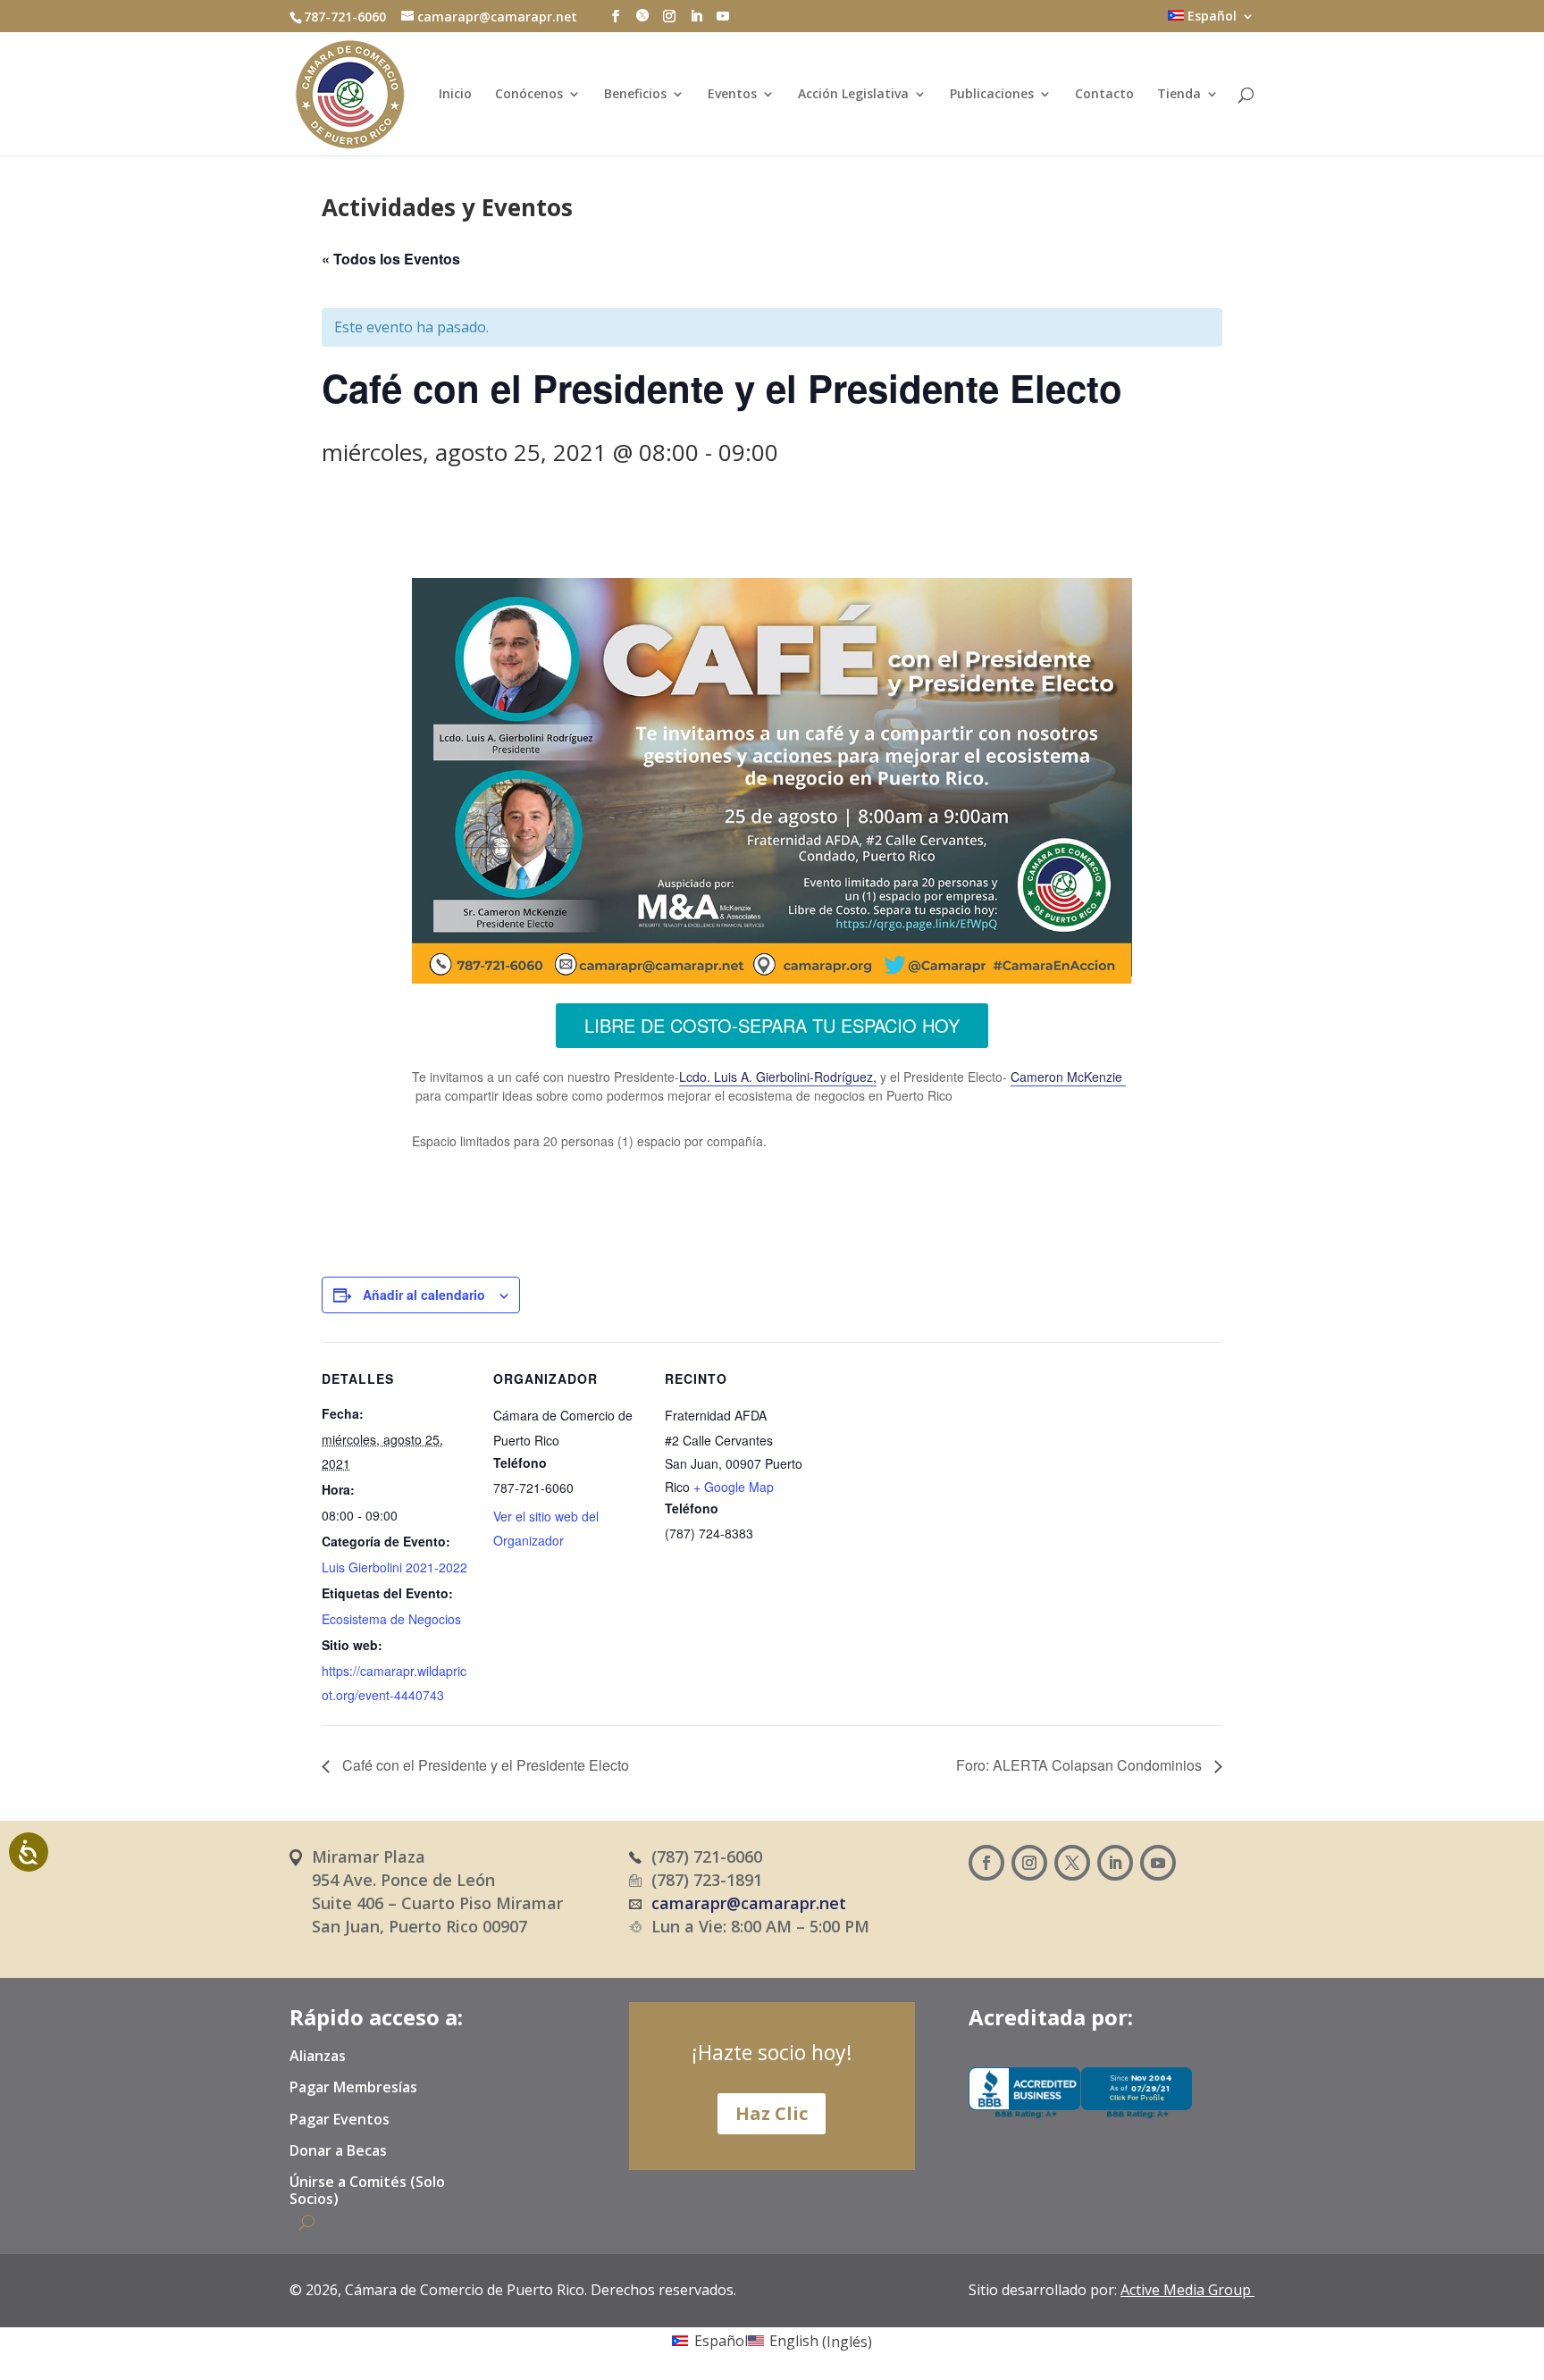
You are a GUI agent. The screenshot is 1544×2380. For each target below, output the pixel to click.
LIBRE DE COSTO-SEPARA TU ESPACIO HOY (772, 1025)
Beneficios (635, 95)
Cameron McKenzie (1068, 1077)
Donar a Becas (338, 2151)
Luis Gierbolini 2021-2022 (394, 1567)
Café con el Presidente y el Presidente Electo (484, 1765)
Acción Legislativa (853, 95)
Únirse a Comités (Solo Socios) (367, 2191)
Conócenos (529, 95)
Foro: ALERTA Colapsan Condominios (1081, 1765)
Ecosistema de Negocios (391, 1619)
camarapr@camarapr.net (749, 1903)
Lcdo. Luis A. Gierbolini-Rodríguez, (778, 1077)
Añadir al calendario (424, 1295)
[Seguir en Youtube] (1158, 1863)
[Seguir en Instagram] (1029, 1863)
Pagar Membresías (353, 2088)
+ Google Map (734, 1487)
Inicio (455, 95)
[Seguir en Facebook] (986, 1863)
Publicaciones (992, 95)
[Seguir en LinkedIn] (1115, 1863)
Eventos (732, 95)
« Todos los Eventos (391, 259)
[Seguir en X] (1072, 1863)
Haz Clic (772, 2113)
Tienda (1179, 95)
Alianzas (318, 2057)
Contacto (1104, 95)
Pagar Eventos (340, 2120)
